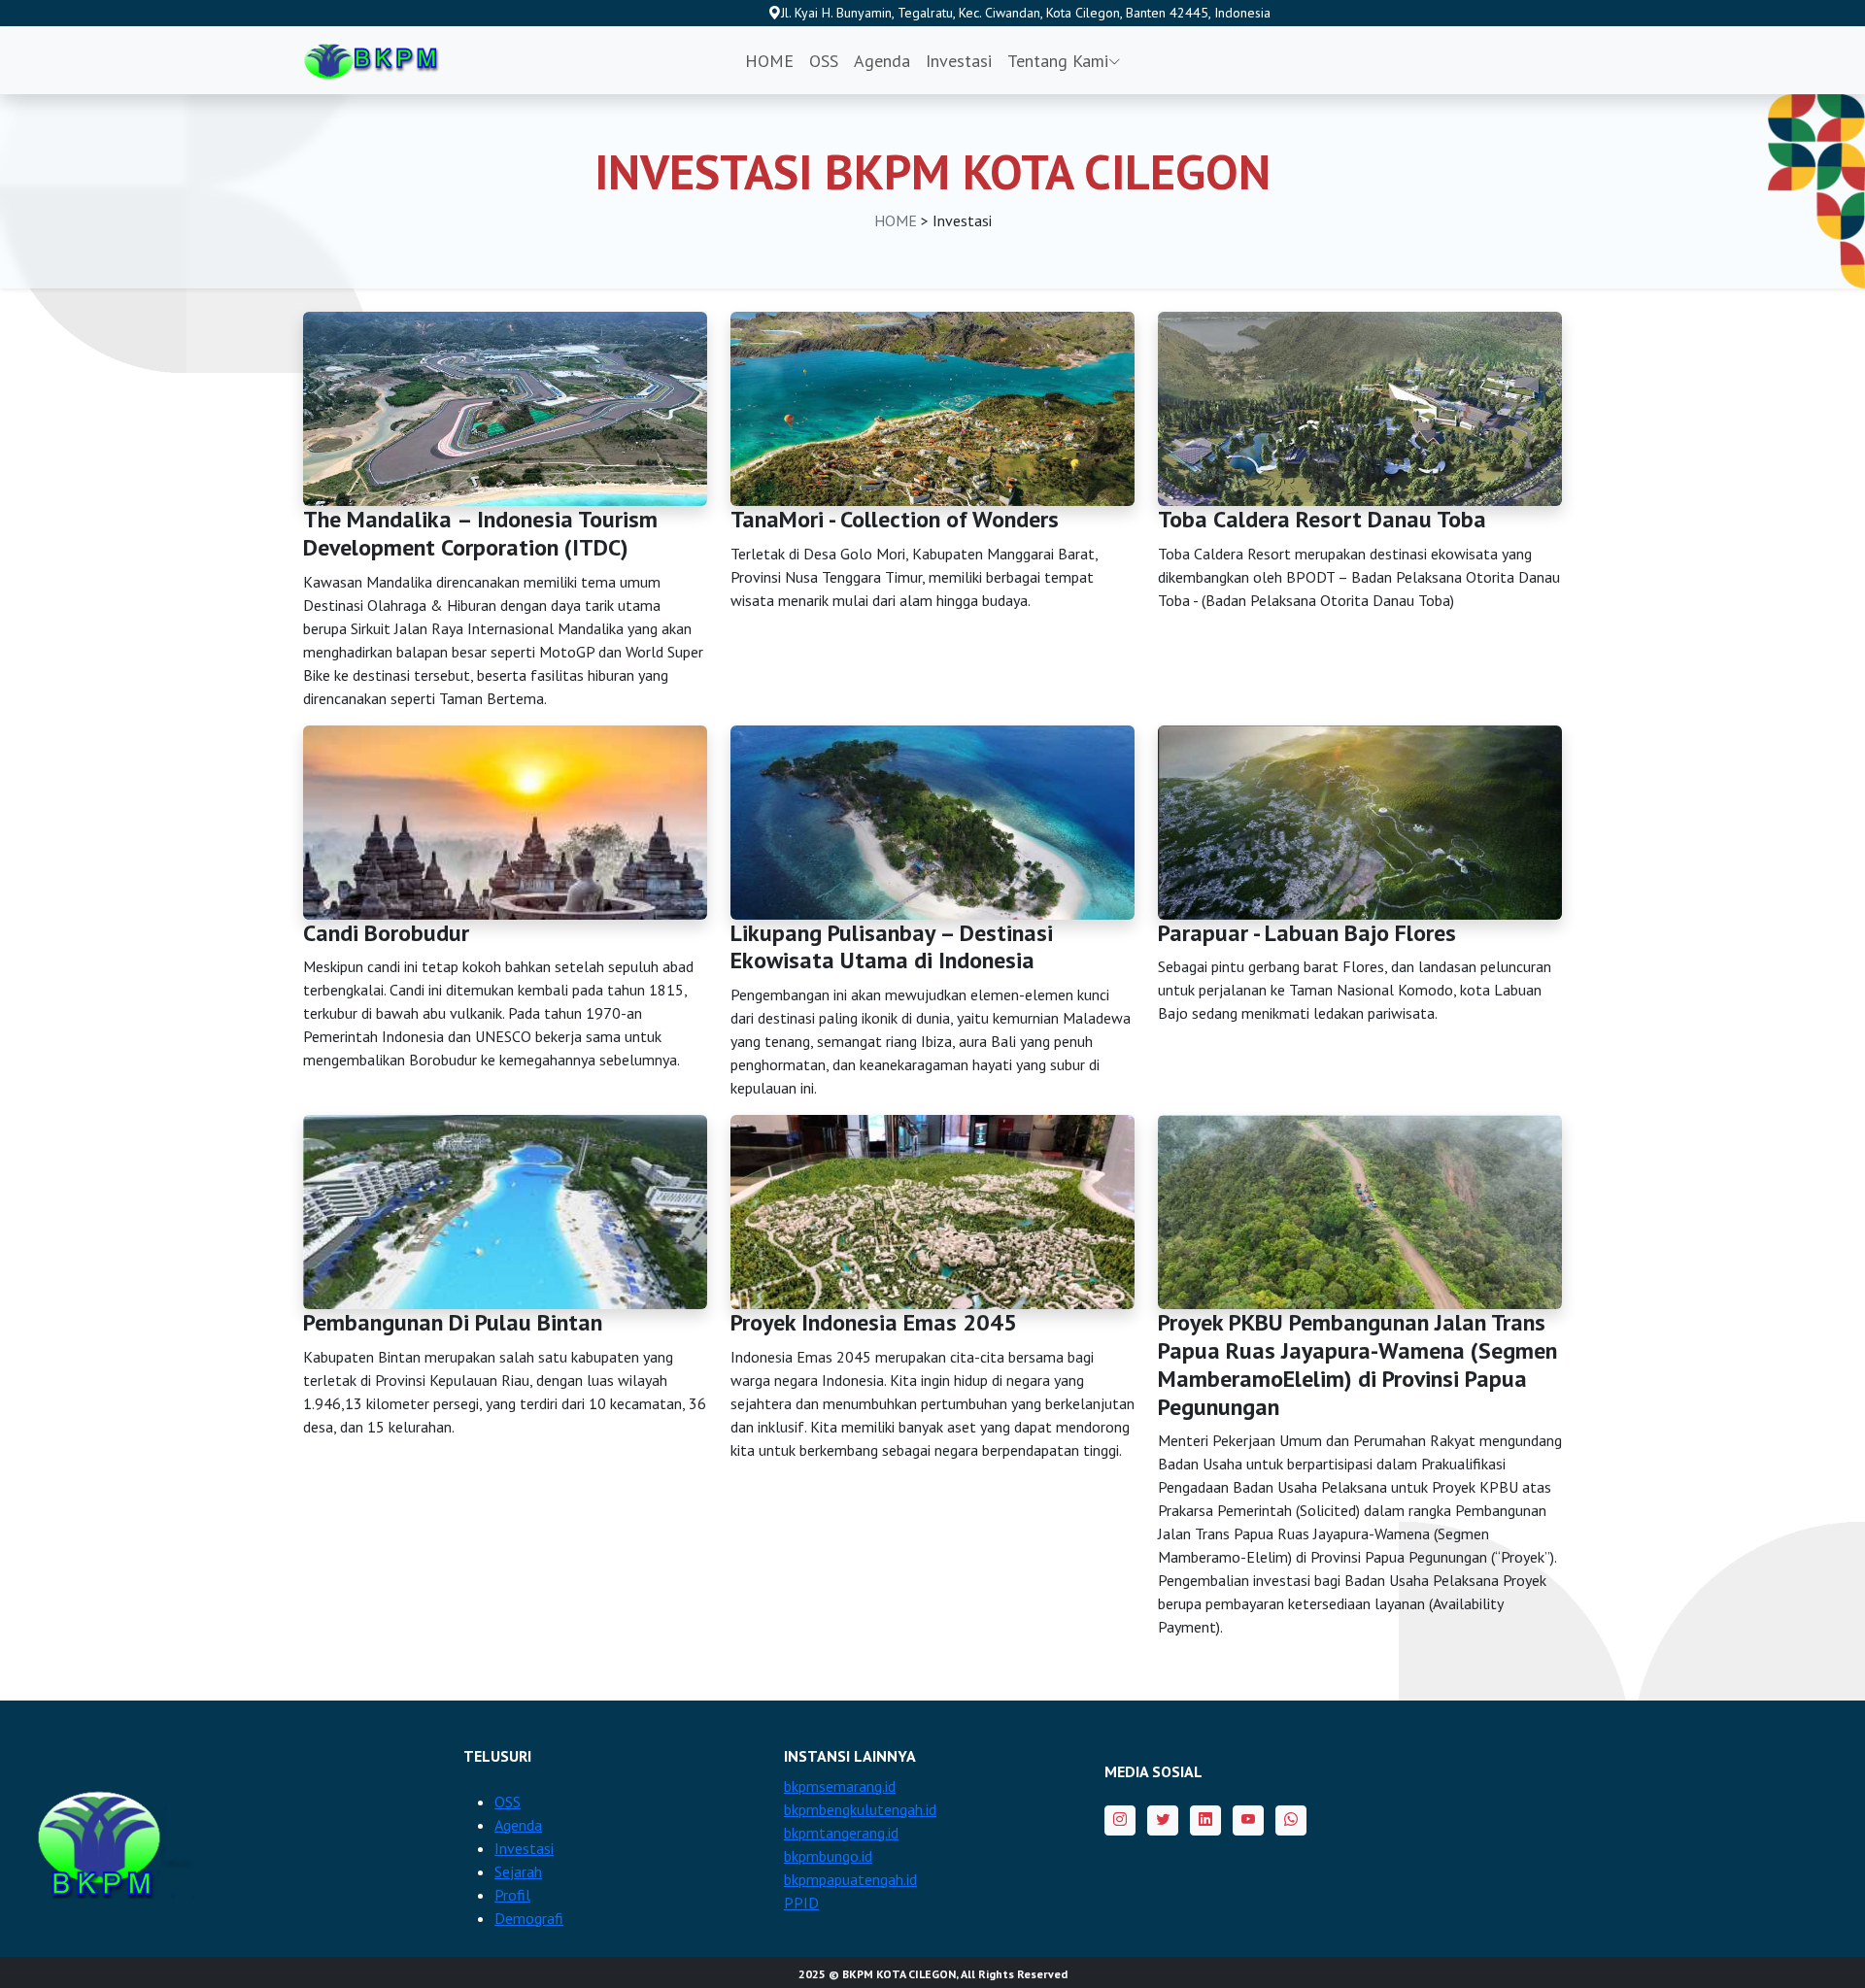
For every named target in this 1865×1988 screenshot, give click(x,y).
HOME (769, 61)
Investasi (959, 61)
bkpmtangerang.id (841, 1833)
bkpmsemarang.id (840, 1786)
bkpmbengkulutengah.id (860, 1809)
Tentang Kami (1058, 61)
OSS (824, 61)
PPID (801, 1903)
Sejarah (518, 1871)
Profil (512, 1895)
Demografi (529, 1918)
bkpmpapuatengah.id (850, 1879)
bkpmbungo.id (828, 1856)
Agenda (882, 61)
